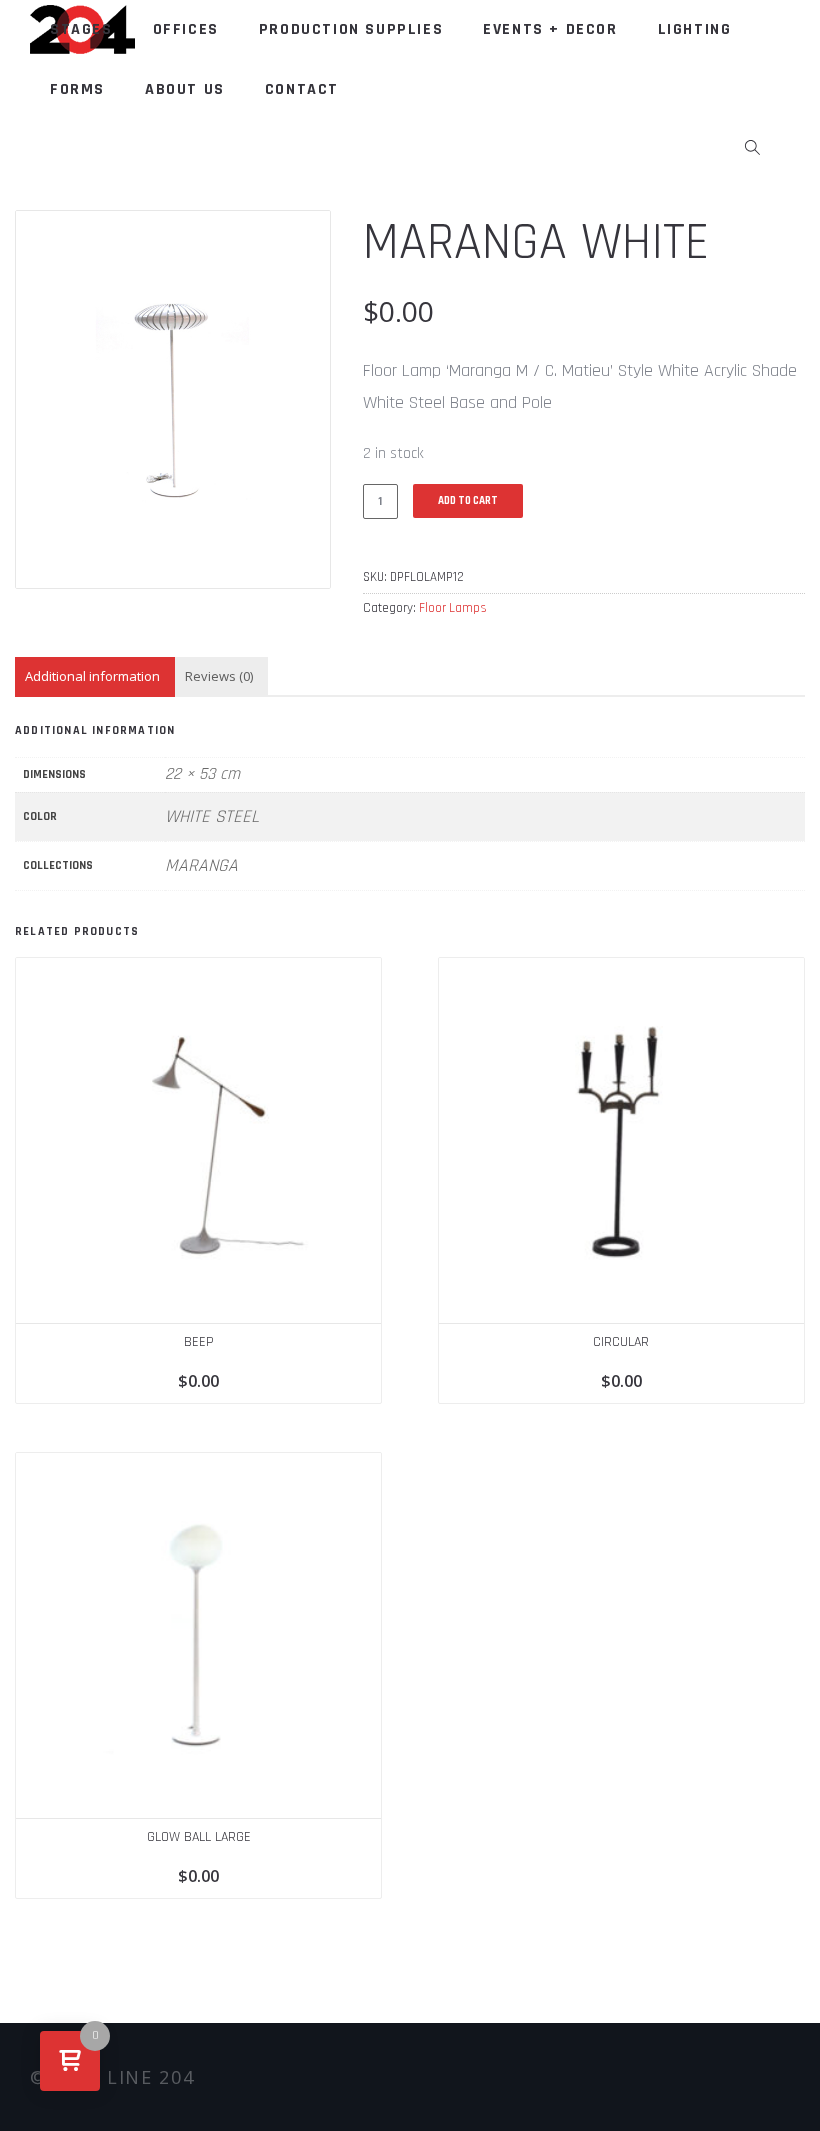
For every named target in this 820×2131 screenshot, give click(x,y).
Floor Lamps (453, 608)
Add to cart (468, 501)
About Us (185, 89)
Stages (81, 29)
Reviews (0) (219, 676)
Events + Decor (550, 29)
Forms (77, 89)
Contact (302, 89)
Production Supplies (351, 29)
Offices (186, 29)
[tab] (92, 677)
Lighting (695, 29)
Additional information (92, 676)
